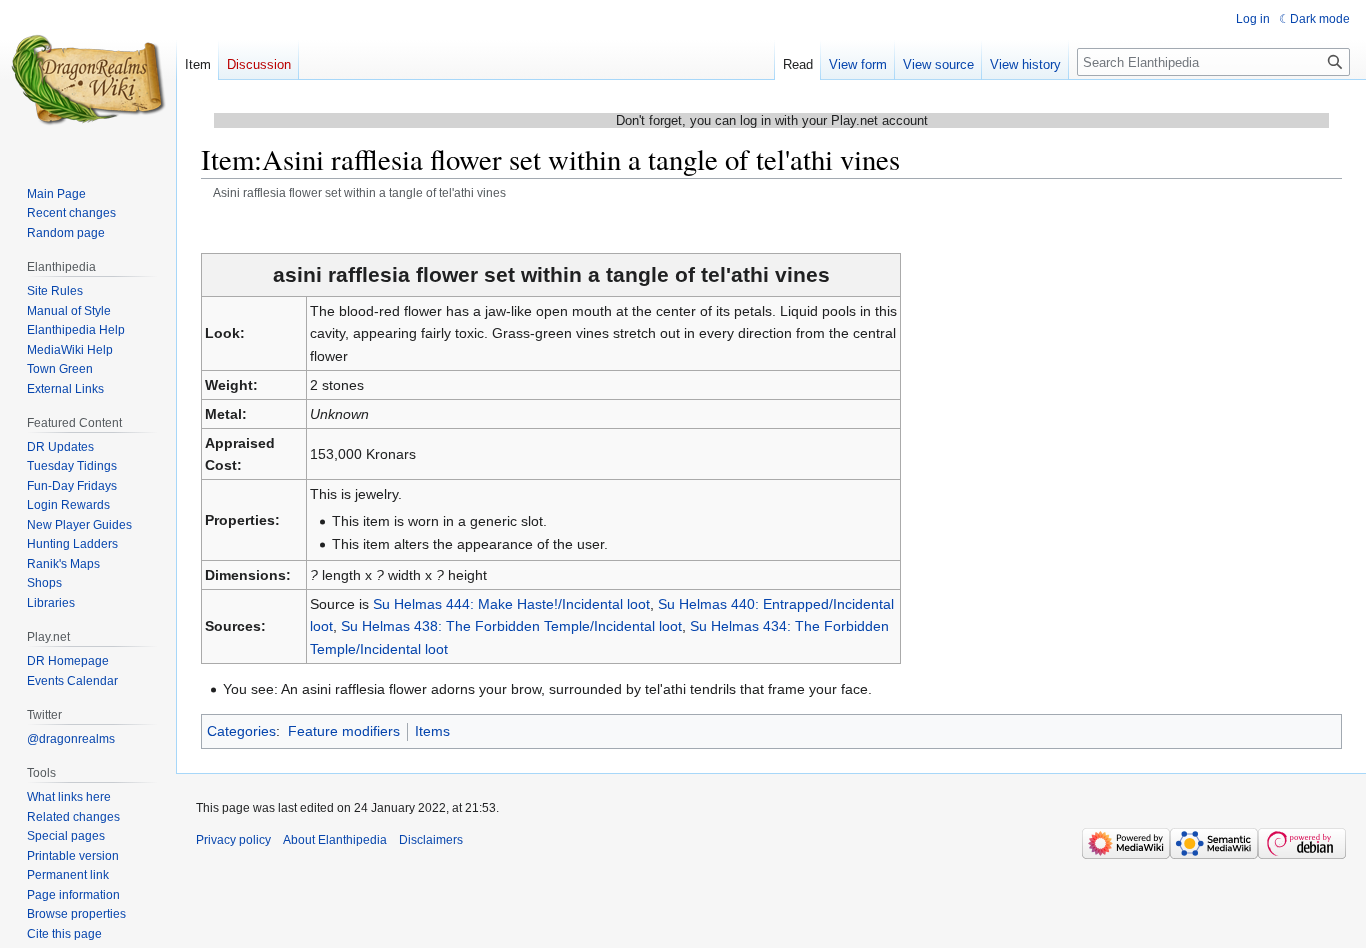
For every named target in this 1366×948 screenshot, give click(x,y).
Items (432, 731)
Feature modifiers (344, 731)
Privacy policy (233, 840)
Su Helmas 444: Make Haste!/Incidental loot (511, 604)
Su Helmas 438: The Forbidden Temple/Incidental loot (511, 626)
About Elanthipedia (335, 840)
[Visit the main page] (88, 80)
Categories (241, 731)
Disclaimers (431, 840)
